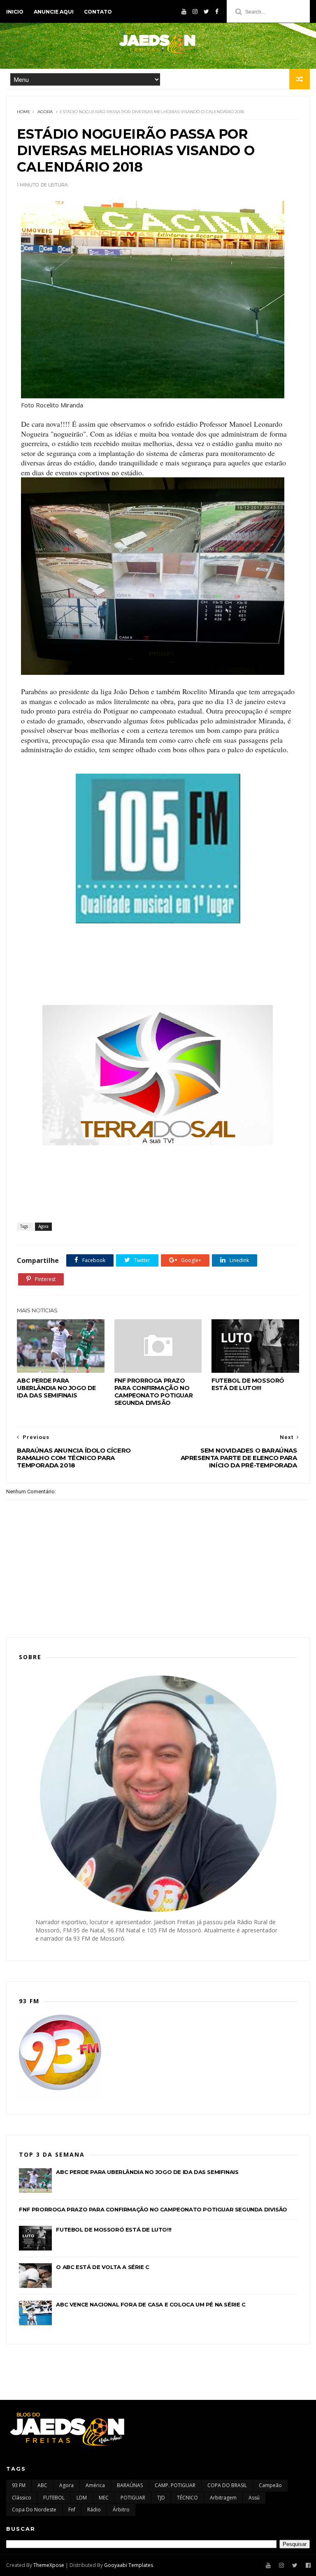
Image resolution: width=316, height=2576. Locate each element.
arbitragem (223, 2498)
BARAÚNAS (130, 2485)
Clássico (22, 2498)
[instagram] (195, 12)
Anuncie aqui (54, 12)
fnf (72, 2510)
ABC (42, 2485)
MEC (104, 2498)
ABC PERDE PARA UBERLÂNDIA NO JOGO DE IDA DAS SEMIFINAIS (56, 1388)
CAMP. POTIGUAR (175, 2485)
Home (24, 112)
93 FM (19, 2485)
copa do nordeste (34, 2510)
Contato (98, 12)
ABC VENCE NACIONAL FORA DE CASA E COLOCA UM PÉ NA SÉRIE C (151, 2304)
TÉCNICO (187, 2498)
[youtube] (184, 12)
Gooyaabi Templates (129, 2565)
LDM (82, 2498)
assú (254, 2498)
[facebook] (217, 12)
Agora (45, 112)
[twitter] (206, 12)
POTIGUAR (133, 2498)
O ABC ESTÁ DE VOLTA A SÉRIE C (102, 2267)
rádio (94, 2510)
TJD (161, 2498)
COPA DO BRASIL (227, 2485)
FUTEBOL (54, 2498)
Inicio (15, 12)
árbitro (121, 2510)
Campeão (270, 2485)
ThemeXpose (49, 2565)
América (95, 2485)
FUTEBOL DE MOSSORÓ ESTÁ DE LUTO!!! (248, 1384)
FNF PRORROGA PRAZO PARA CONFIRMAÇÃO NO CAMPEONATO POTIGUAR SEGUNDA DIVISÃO (153, 1392)
